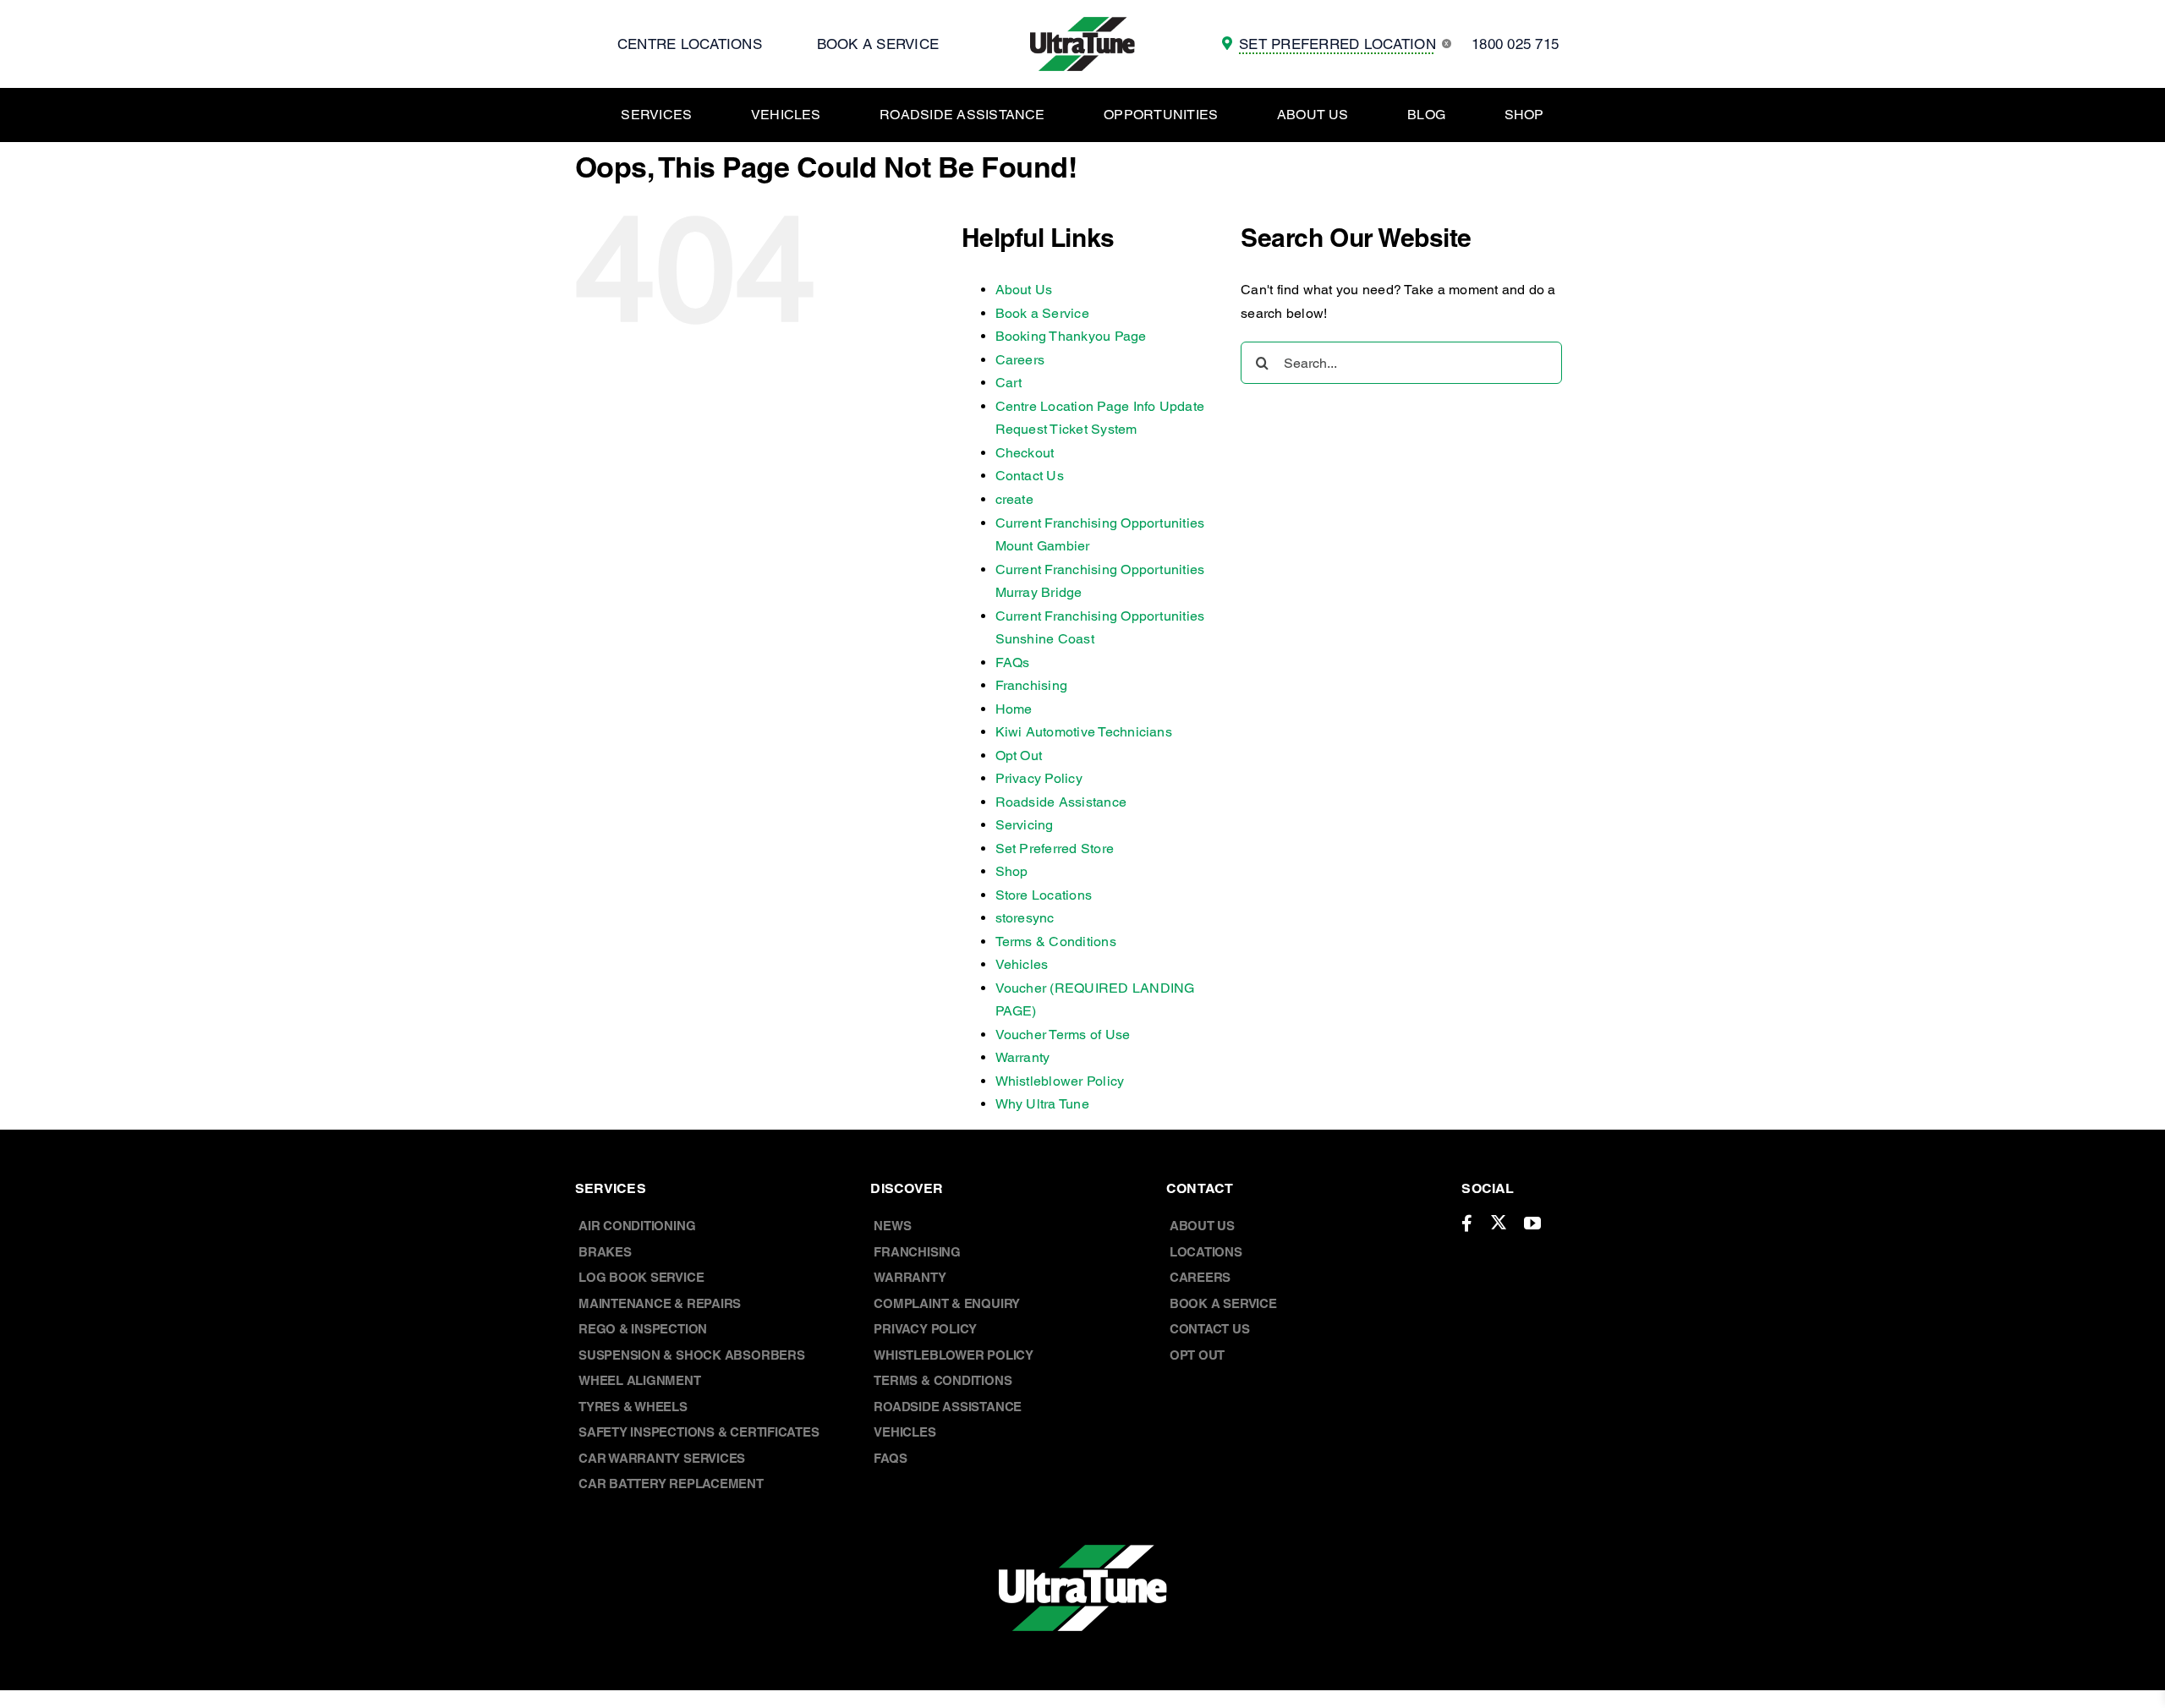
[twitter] (1499, 1222)
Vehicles (1022, 964)
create (1014, 499)
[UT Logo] (1082, 23)
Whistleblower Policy (1060, 1081)
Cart (1009, 383)
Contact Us (1030, 476)
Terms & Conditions (1056, 942)
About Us (1024, 290)
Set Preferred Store (1055, 849)
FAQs (1013, 662)
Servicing (1025, 825)
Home (1014, 709)
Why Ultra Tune (1042, 1104)
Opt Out (1019, 755)
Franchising (1032, 685)
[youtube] (1532, 1224)
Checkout (1025, 453)
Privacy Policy (1039, 778)
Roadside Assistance (1061, 802)
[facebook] (1467, 1224)
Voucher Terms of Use (1063, 1035)
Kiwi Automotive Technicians (1084, 732)
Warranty (1023, 1057)
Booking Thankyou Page (1071, 336)
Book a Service (1042, 313)
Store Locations (1044, 895)
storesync (1025, 918)
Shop (1012, 871)
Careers (1020, 360)
